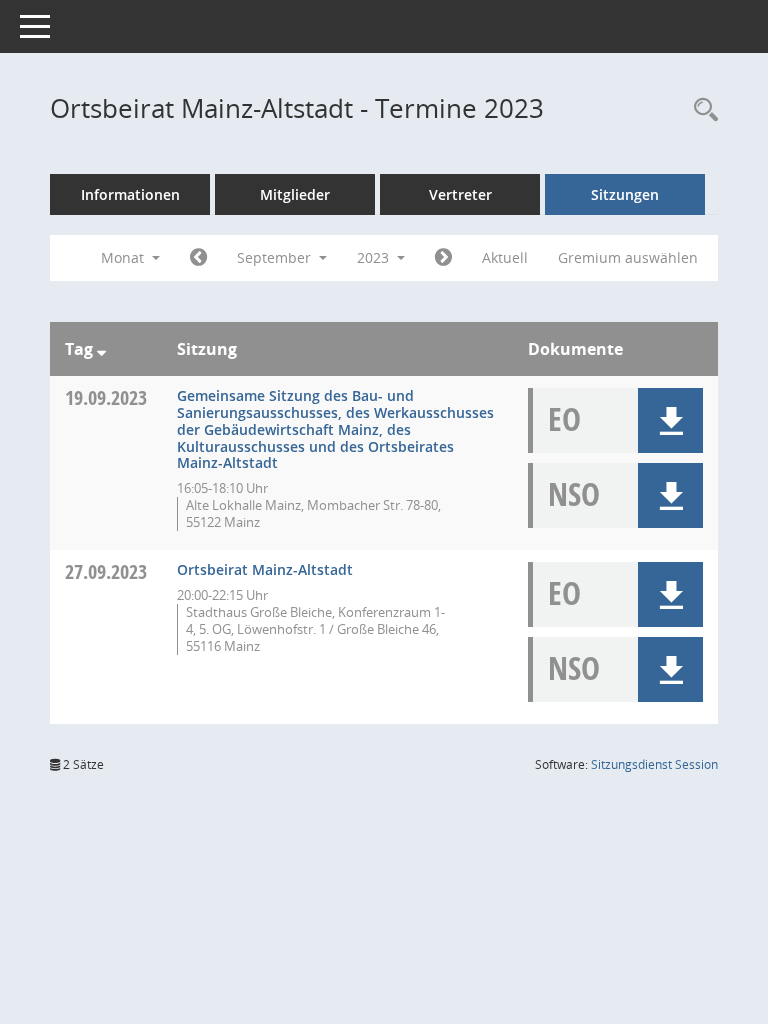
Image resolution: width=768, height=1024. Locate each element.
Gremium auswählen (628, 257)
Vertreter (460, 194)
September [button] (276, 257)
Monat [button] (124, 257)
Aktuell (505, 257)
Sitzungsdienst (654, 764)
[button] (670, 420)
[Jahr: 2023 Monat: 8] (198, 258)
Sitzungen (625, 194)
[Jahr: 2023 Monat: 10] (443, 258)
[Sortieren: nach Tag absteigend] (101, 349)
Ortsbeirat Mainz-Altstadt (265, 569)
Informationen (130, 194)
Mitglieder (295, 194)
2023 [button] (375, 257)
